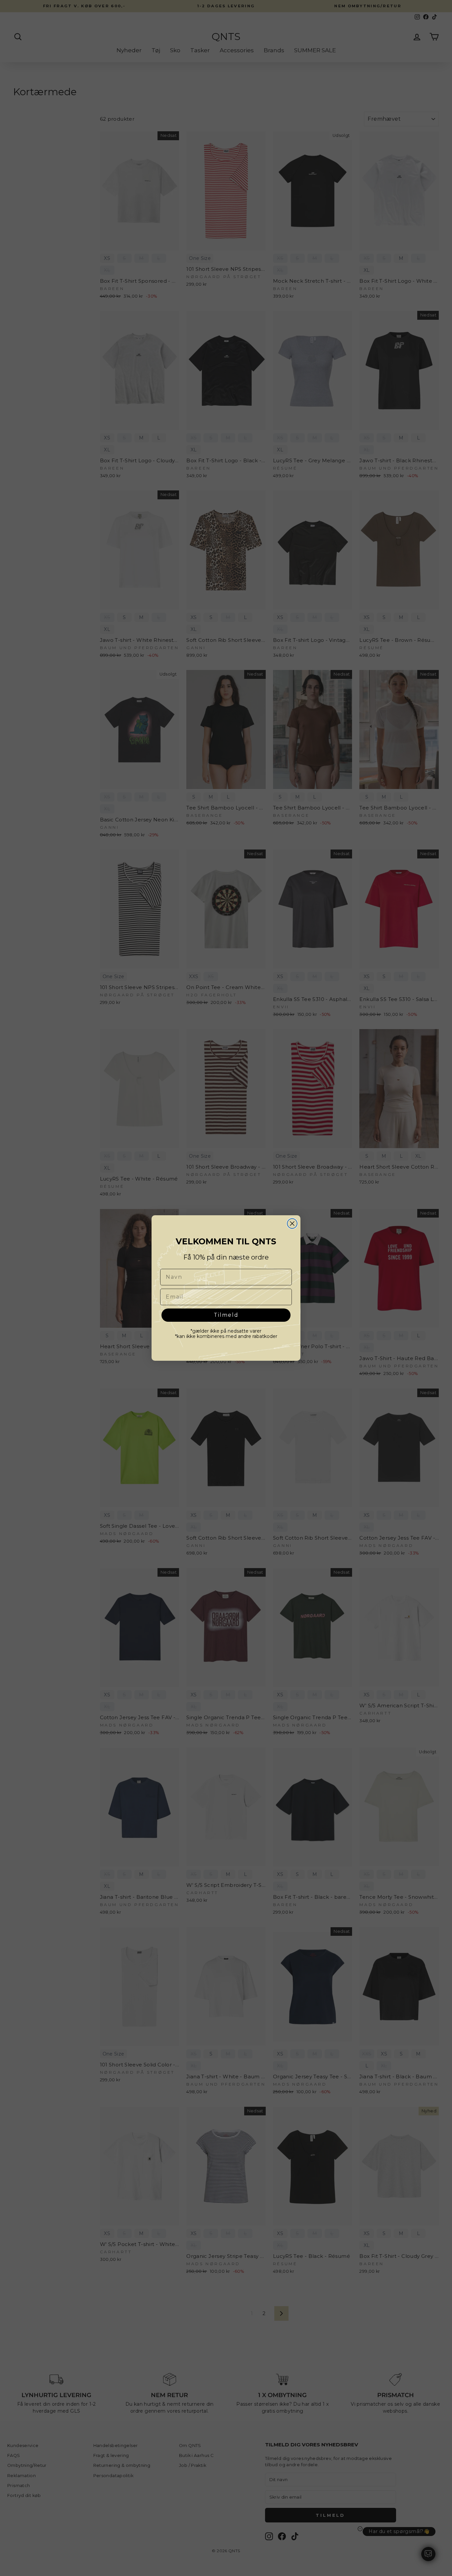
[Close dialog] (292, 1224)
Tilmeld (226, 1315)
